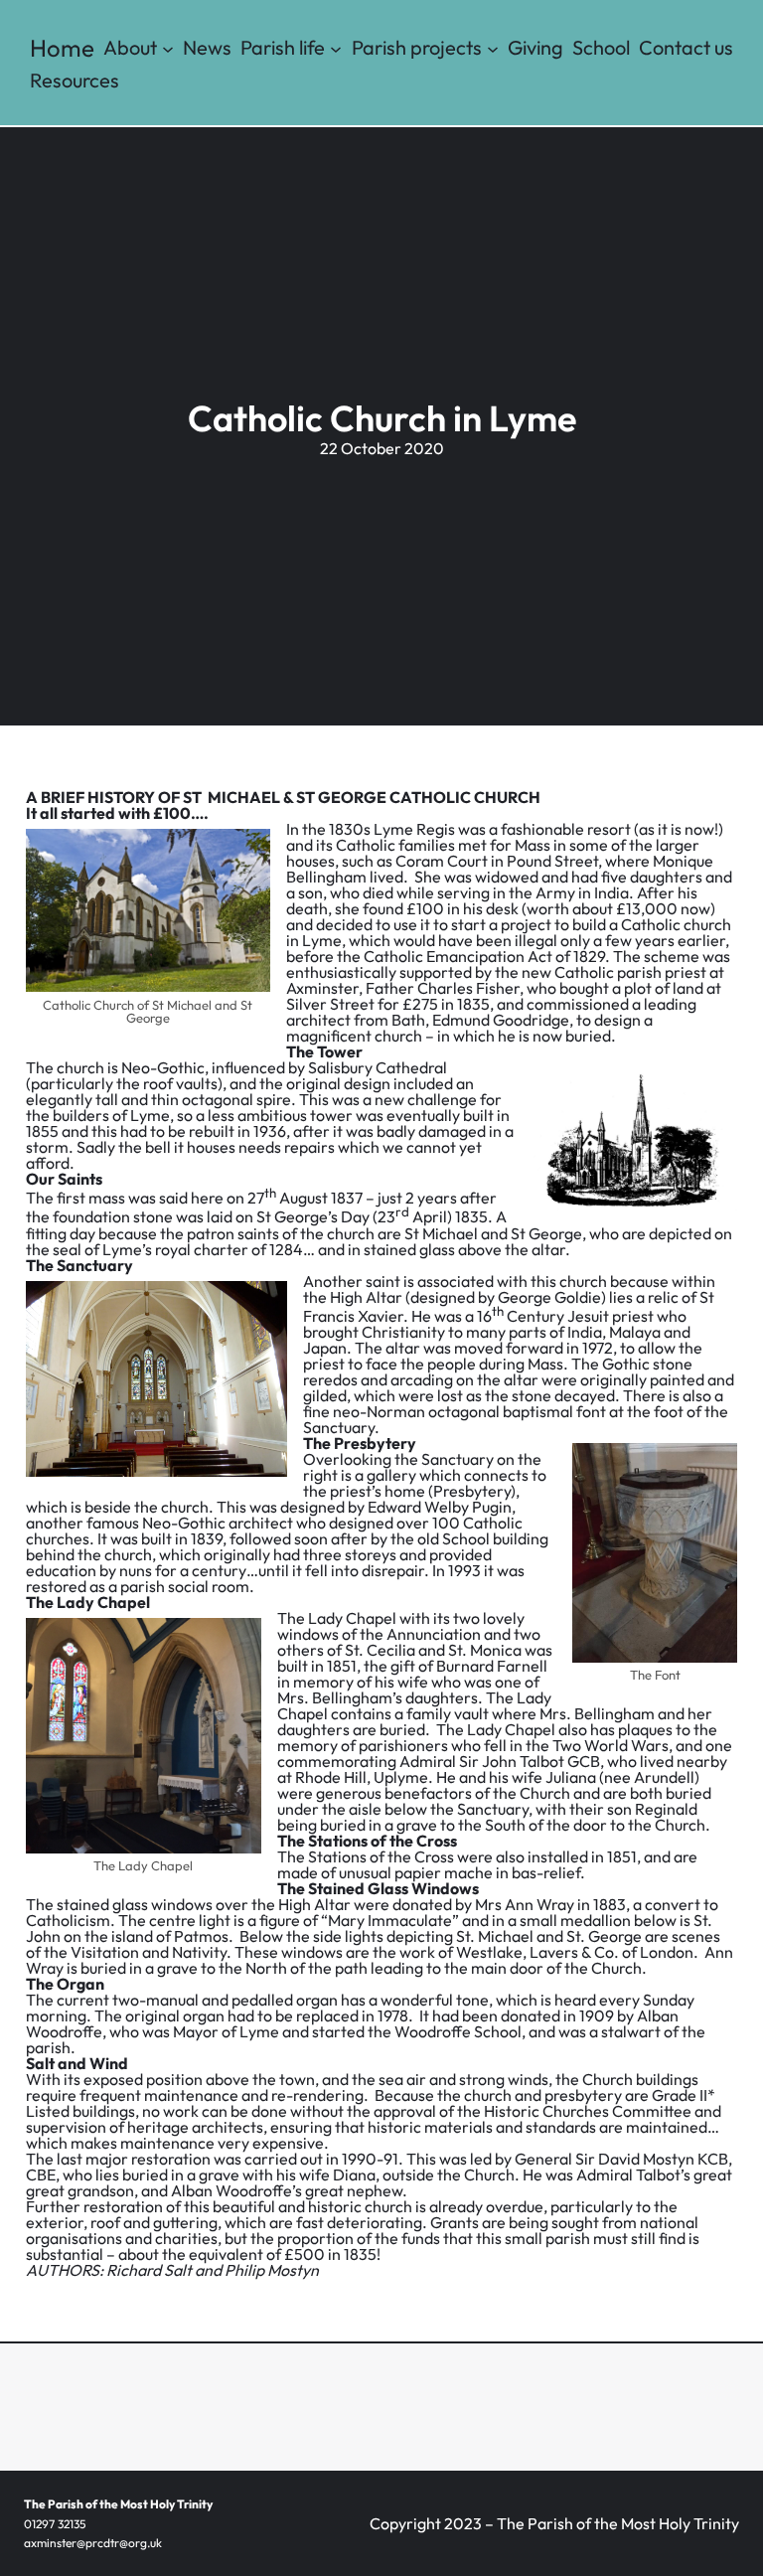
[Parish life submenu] (336, 48)
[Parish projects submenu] (493, 48)
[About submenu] (168, 48)
